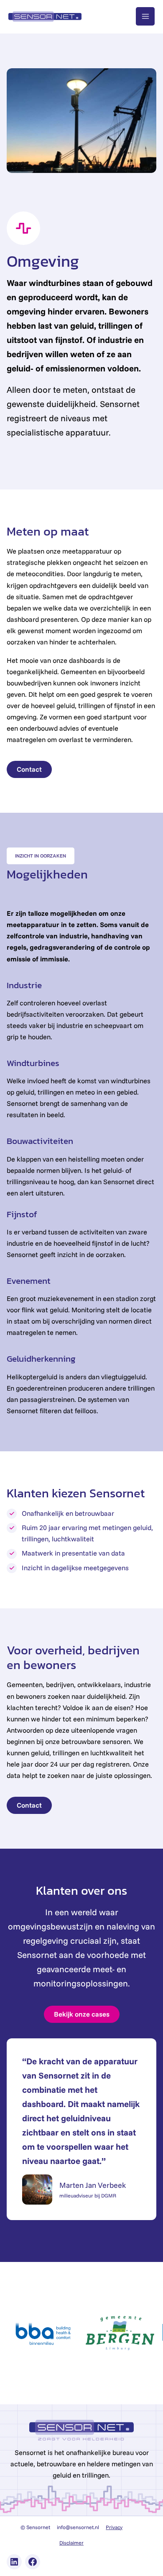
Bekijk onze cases (82, 2014)
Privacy (114, 2527)
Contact (29, 769)
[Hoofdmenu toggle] (145, 17)
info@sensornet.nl (78, 2527)
